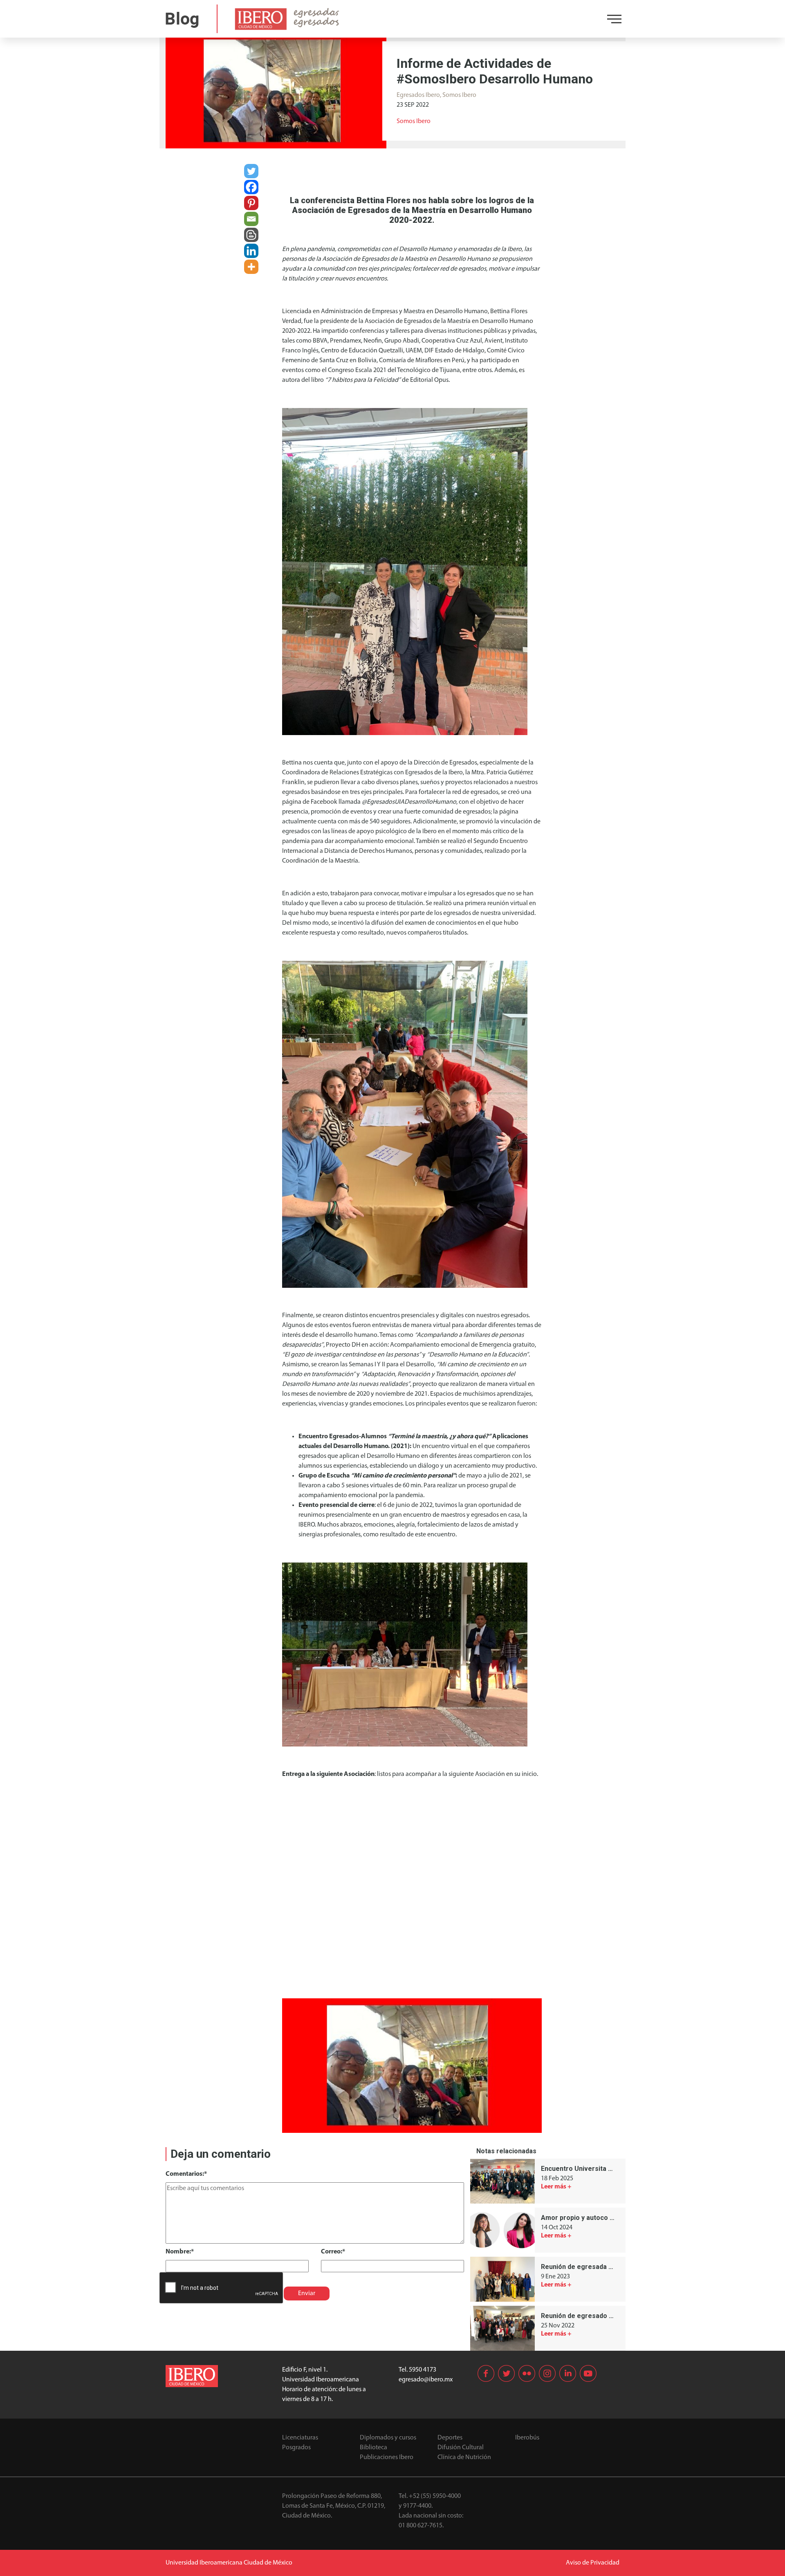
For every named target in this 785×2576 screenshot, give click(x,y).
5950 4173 (423, 2370)
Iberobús (527, 2438)
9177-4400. (418, 2506)
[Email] (251, 219)
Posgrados (296, 2448)
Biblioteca (373, 2448)
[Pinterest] (251, 203)
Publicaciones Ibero (387, 2457)
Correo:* (333, 2252)
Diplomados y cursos (388, 2438)
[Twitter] (251, 171)
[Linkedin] (251, 251)
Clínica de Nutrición (464, 2457)
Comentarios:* (186, 2174)
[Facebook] (251, 187)
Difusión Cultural (461, 2448)
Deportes (450, 2438)
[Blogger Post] (251, 235)
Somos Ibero (414, 121)
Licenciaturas (300, 2438)
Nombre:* (180, 2252)
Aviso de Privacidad (593, 2563)
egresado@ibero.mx (426, 2380)
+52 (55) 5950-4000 (435, 2496)
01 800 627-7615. (421, 2526)
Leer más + (556, 2187)
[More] (251, 267)
